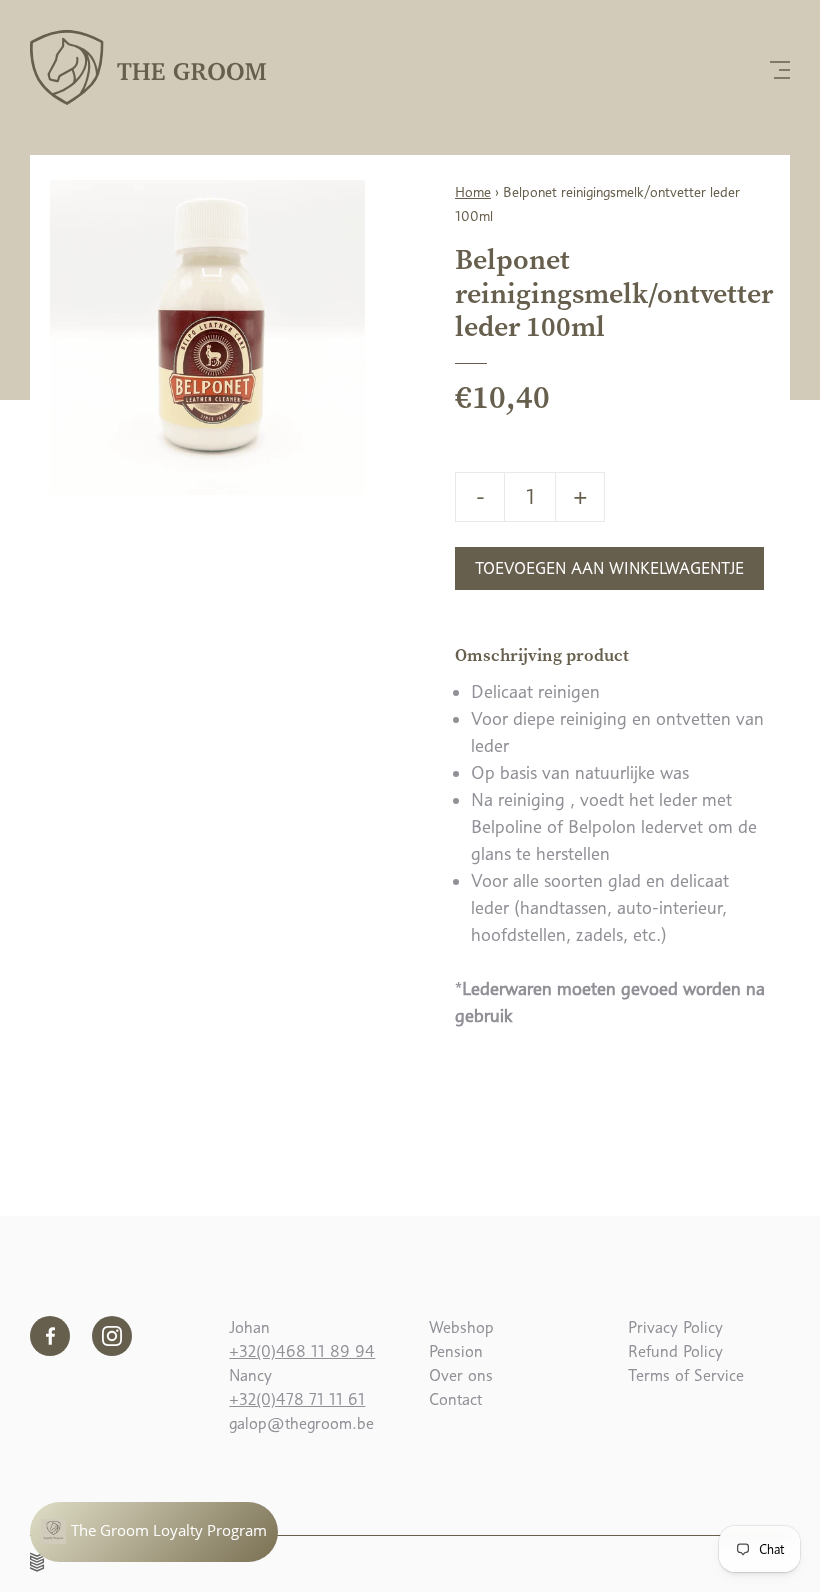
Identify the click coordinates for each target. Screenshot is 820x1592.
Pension (456, 1351)
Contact (455, 1399)
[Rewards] (154, 1532)
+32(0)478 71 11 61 (297, 1399)
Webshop (461, 1327)
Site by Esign (38, 1562)
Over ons (461, 1375)
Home (473, 192)
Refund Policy (675, 1351)
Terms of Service (686, 1375)
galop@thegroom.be (301, 1423)
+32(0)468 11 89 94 (302, 1351)
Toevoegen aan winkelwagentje (609, 568)
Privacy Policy (675, 1327)
